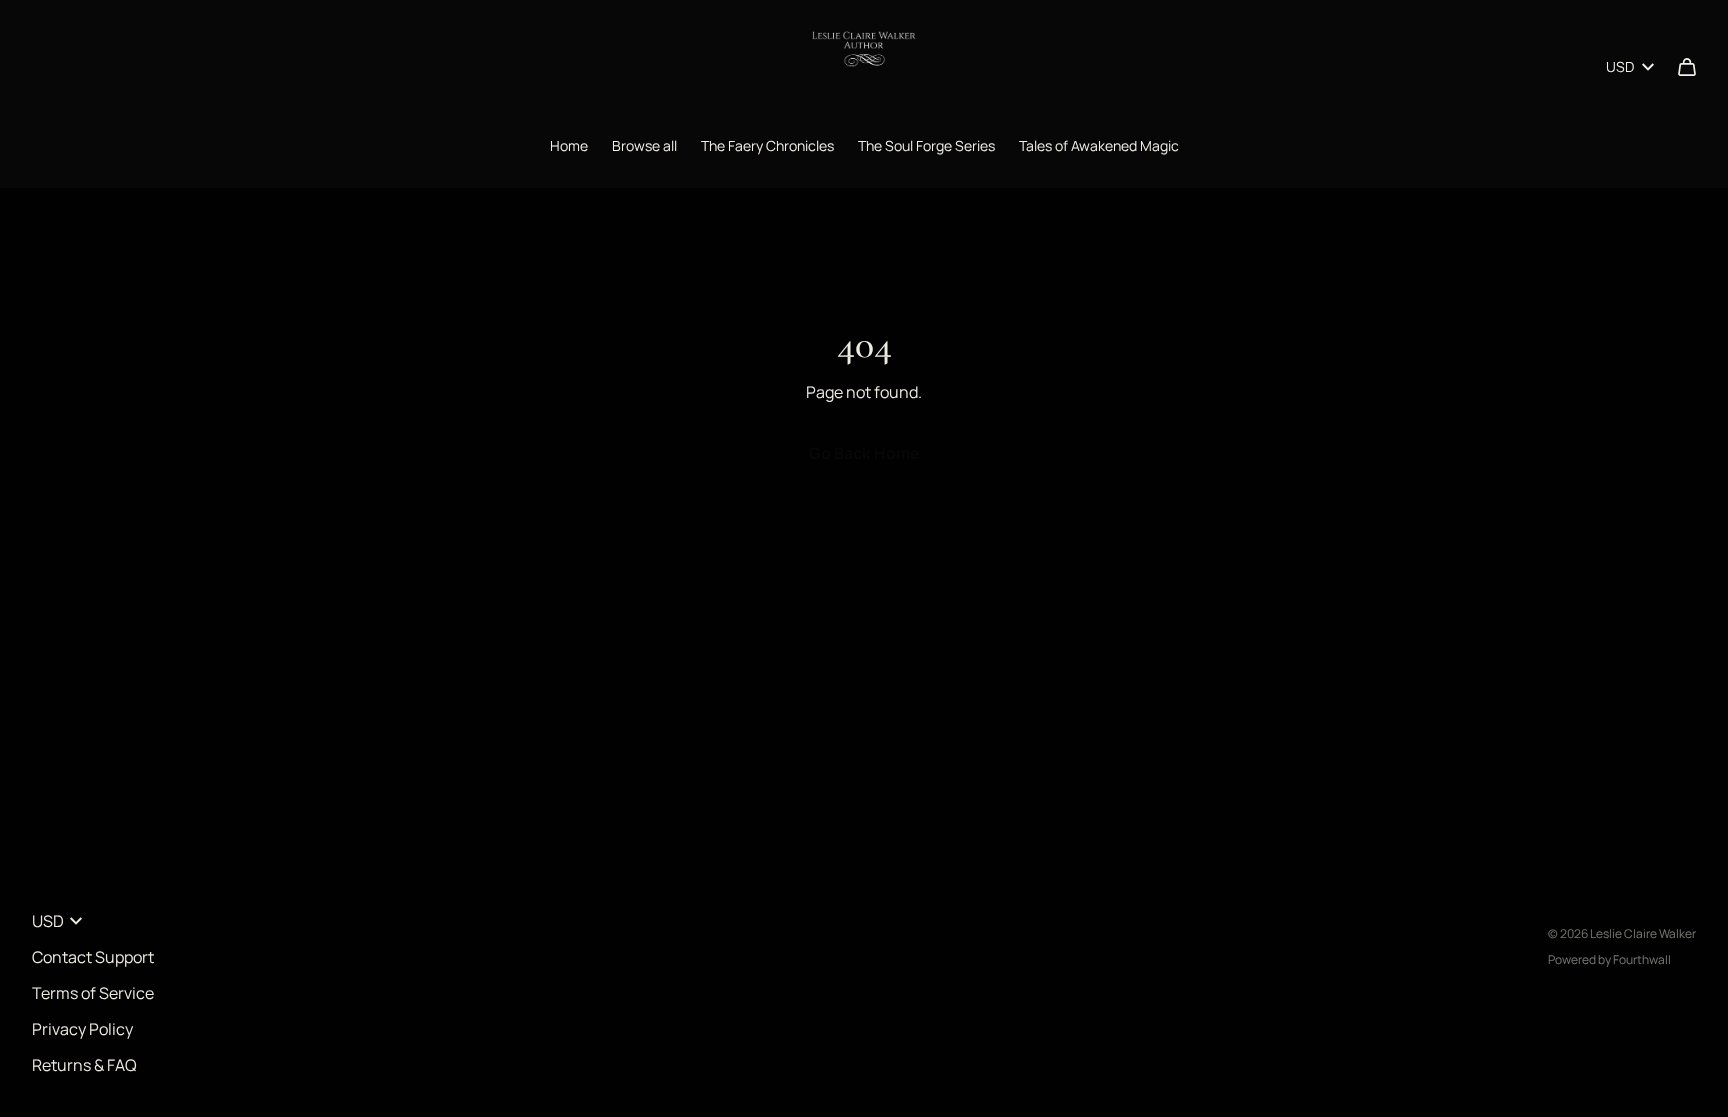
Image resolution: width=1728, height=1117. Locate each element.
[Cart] (1687, 67)
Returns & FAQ (84, 1065)
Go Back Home (864, 453)
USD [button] (1620, 66)
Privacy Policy (82, 1029)
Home (569, 145)
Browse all (644, 145)
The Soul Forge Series (926, 145)
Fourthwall (1642, 959)
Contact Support (93, 957)
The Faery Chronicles (767, 145)
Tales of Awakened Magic (1099, 145)
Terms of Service (93, 993)
